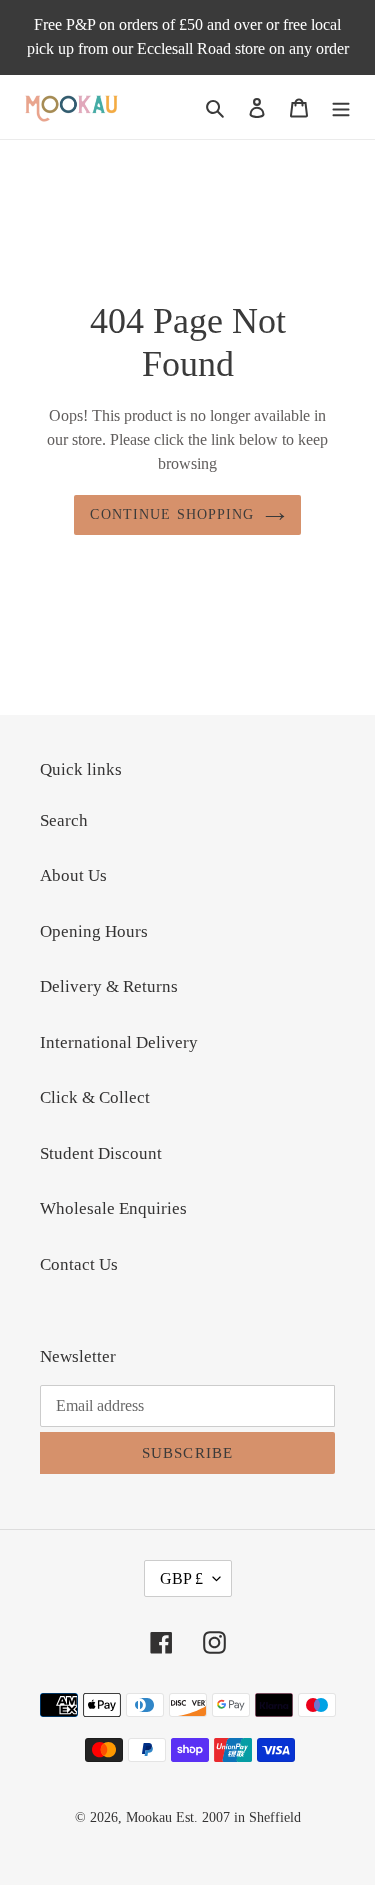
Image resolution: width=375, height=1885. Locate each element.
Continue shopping (172, 514)
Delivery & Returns (109, 986)
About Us (73, 875)
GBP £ (181, 1578)
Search (64, 820)
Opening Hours (94, 931)
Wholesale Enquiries (113, 1208)
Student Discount (101, 1153)
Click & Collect (95, 1097)
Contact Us (79, 1264)
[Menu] (341, 107)
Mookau (149, 1817)
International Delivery (119, 1042)
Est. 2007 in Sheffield (238, 1817)
